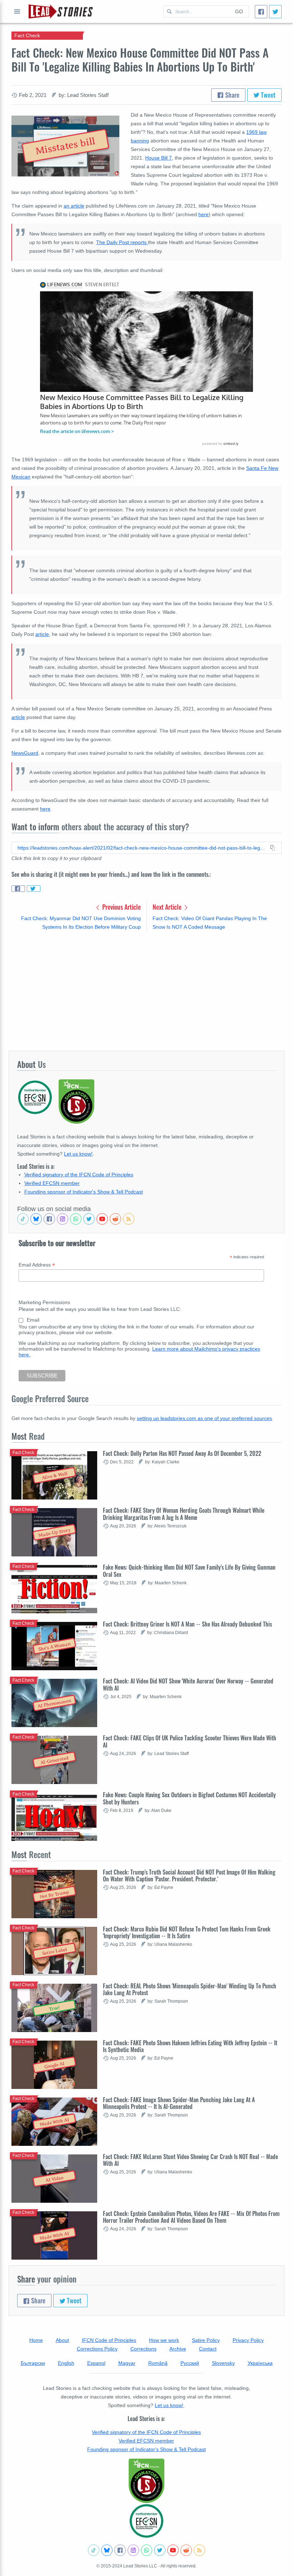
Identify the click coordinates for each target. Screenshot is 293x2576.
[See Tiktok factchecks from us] (23, 1219)
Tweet (267, 95)
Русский (190, 2363)
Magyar (127, 2363)
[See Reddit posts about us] (115, 1219)
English (66, 2363)
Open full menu (17, 11)
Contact (208, 2349)
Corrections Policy (97, 2349)
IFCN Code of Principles (109, 2340)
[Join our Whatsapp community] (76, 1219)
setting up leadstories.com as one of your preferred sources (204, 1418)
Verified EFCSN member (52, 1183)
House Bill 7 (158, 158)
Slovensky (223, 2363)
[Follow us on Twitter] (89, 1219)
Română (158, 2363)
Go (239, 11)
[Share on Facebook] (18, 889)
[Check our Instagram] (63, 1219)
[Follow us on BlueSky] (36, 1219)
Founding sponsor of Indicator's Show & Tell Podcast (84, 1192)
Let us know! (78, 1154)
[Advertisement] (146, 991)
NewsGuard (25, 753)
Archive (178, 2349)
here (203, 214)
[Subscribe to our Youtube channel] (102, 1219)
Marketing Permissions (44, 1302)
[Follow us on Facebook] (49, 1219)
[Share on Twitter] (34, 889)
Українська (260, 2363)
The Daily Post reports (122, 242)
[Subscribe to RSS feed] (129, 1219)
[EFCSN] (146, 2521)
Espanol (96, 2363)
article (42, 634)
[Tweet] (275, 12)
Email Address (37, 1265)
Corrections (143, 2349)
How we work (164, 2340)
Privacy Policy (248, 2340)
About (62, 2340)
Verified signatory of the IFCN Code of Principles (79, 1175)
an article (74, 206)
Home (36, 2340)
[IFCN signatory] (146, 2481)
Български (33, 2363)
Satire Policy (206, 2340)
